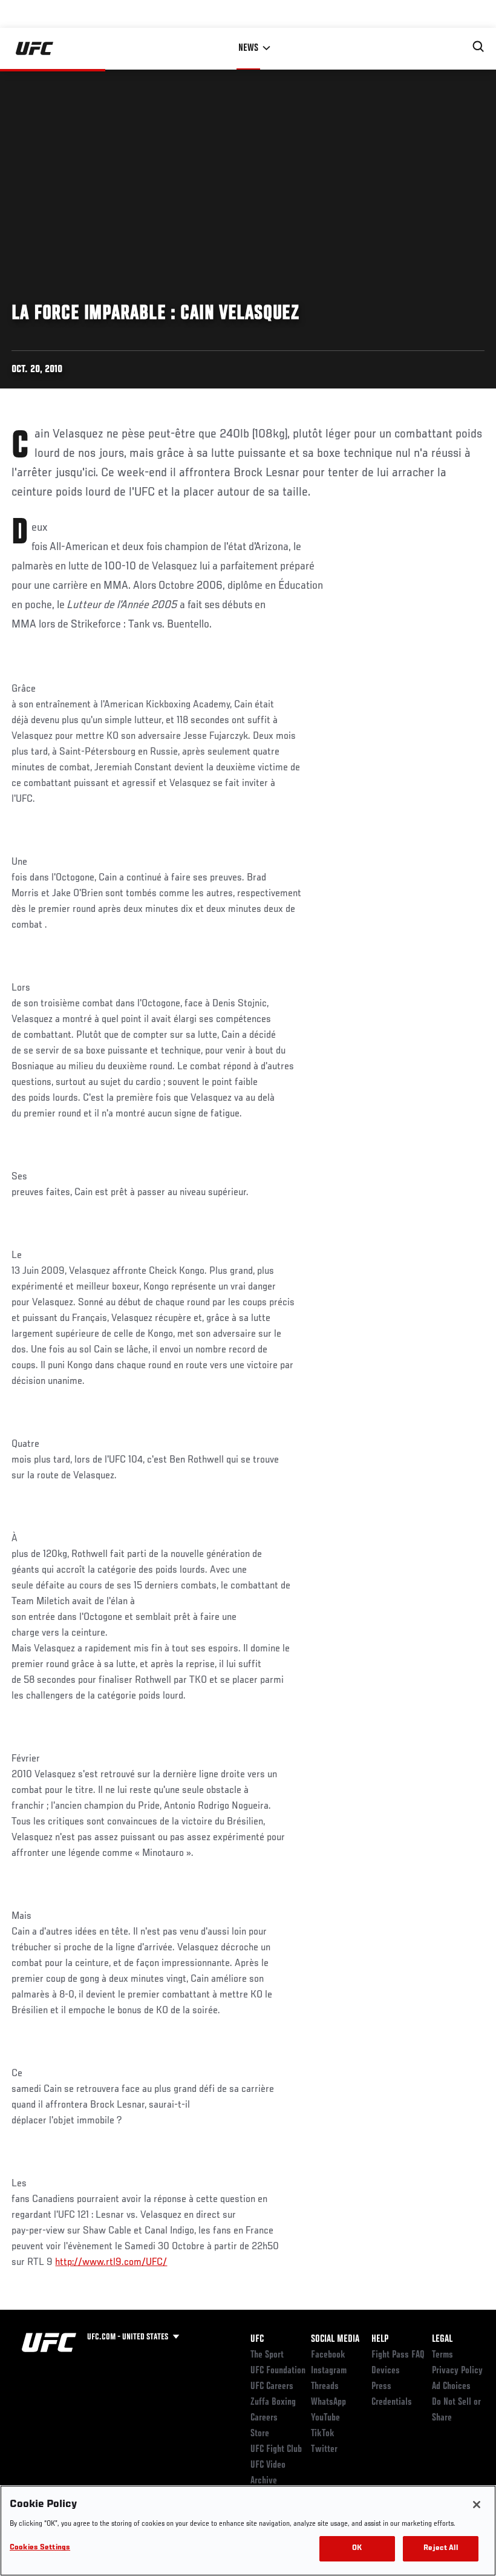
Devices (386, 2371)
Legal (442, 2339)
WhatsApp (328, 2402)
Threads (325, 2387)
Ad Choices (451, 2387)
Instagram (329, 2371)
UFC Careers (272, 2387)
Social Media (335, 2339)
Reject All (440, 2548)
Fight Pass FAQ (398, 2355)
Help (380, 2339)
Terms (442, 2355)
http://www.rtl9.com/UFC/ (111, 2263)
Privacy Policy (457, 2371)
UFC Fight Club (276, 2450)
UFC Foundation (278, 2371)
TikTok (323, 2434)
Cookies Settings (40, 2548)
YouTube (325, 2418)
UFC (257, 2339)
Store (260, 2434)
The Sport (267, 2355)
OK (357, 2548)
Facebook (328, 2355)
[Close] (477, 2505)
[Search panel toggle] (478, 47)
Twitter (324, 2450)
